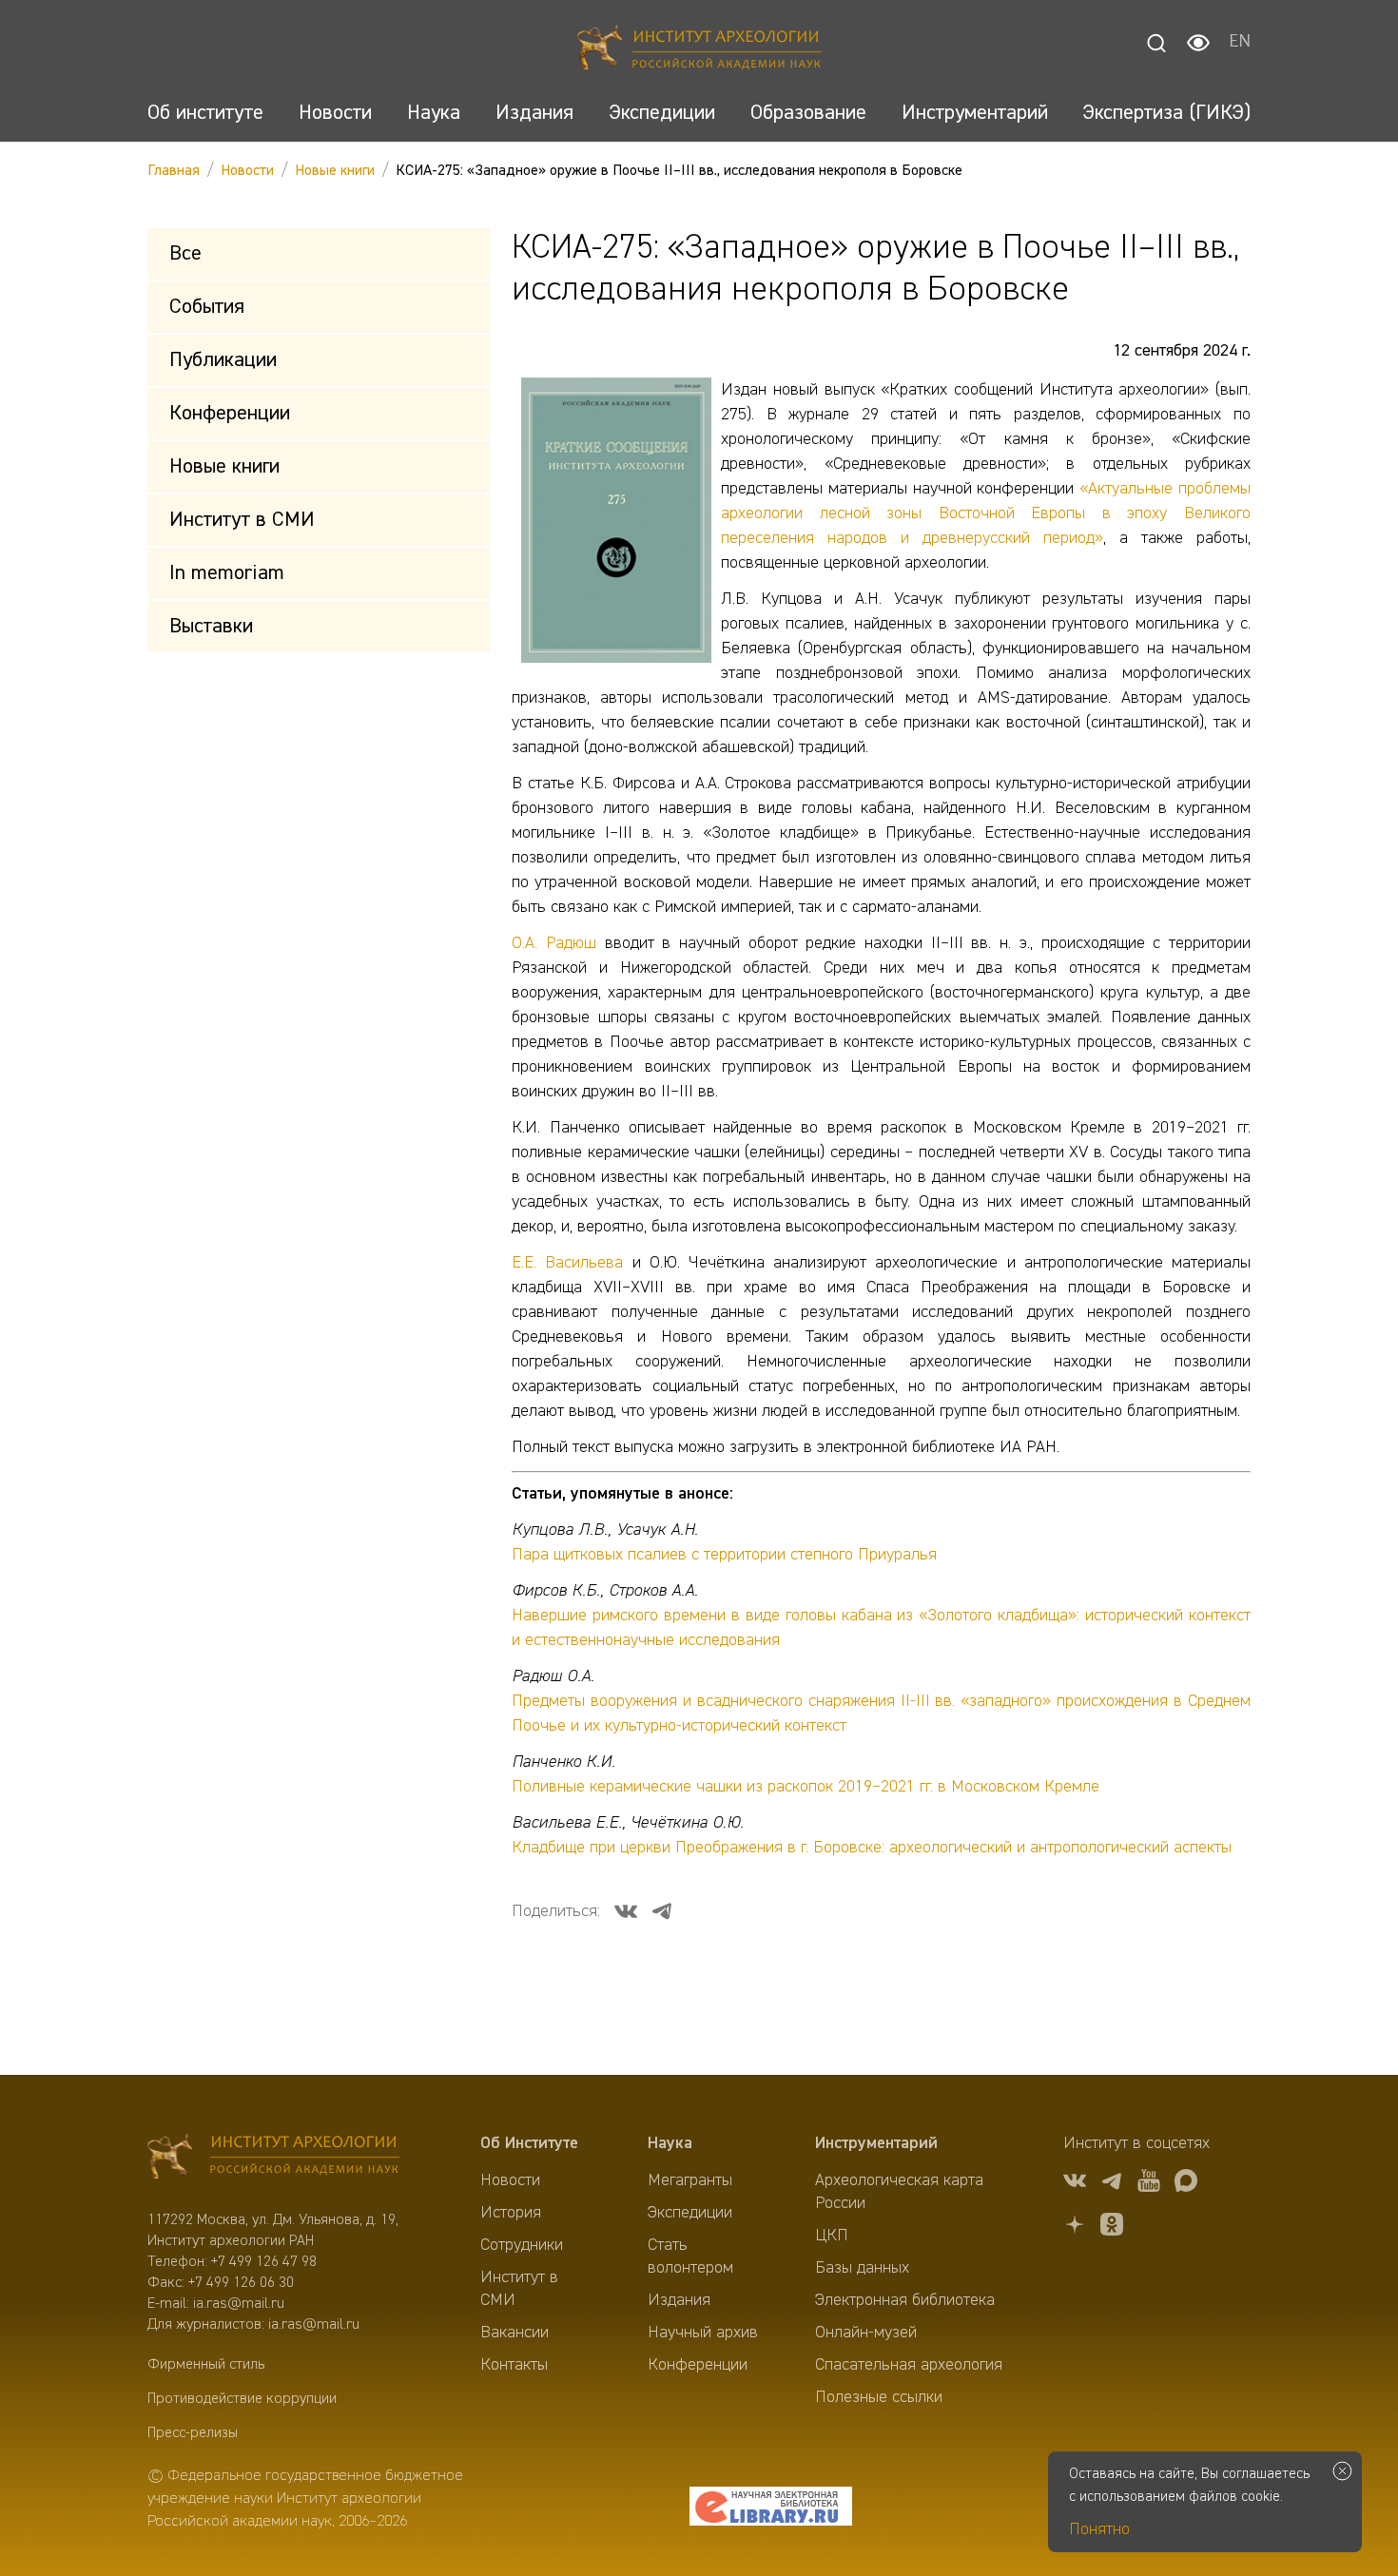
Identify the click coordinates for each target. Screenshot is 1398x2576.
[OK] (1112, 2227)
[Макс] (1186, 2184)
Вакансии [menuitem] (515, 2333)
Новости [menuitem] (510, 2180)
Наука (670, 2143)
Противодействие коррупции (242, 2399)
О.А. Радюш (554, 943)
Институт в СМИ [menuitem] (519, 2289)
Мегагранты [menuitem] (690, 2180)
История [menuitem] (511, 2213)
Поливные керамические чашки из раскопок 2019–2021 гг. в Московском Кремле (806, 1787)
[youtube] (1149, 2184)
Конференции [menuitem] (698, 2365)
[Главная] (699, 50)
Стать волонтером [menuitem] (690, 2256)
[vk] (1075, 2184)
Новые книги (335, 171)
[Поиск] (1156, 43)
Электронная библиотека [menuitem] (905, 2300)
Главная (174, 171)
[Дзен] (1075, 2227)
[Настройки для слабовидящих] (1198, 43)
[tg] (1112, 2184)
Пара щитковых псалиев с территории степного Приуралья (724, 1555)
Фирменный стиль (206, 2365)
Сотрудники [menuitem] (522, 2245)
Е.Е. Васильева (567, 1263)
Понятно (1099, 2529)
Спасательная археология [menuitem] (909, 2365)
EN (1240, 43)
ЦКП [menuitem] (832, 2236)
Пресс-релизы (193, 2433)
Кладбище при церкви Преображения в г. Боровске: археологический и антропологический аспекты (872, 1848)
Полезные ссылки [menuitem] (879, 2397)
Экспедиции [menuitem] (690, 2213)
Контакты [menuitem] (514, 2365)
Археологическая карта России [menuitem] (899, 2192)
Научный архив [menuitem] (703, 2333)
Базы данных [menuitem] (862, 2268)
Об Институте (529, 2143)
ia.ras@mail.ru (239, 2304)
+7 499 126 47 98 (264, 2262)
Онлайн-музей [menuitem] (866, 2333)
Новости (247, 171)
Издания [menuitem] (679, 2300)
